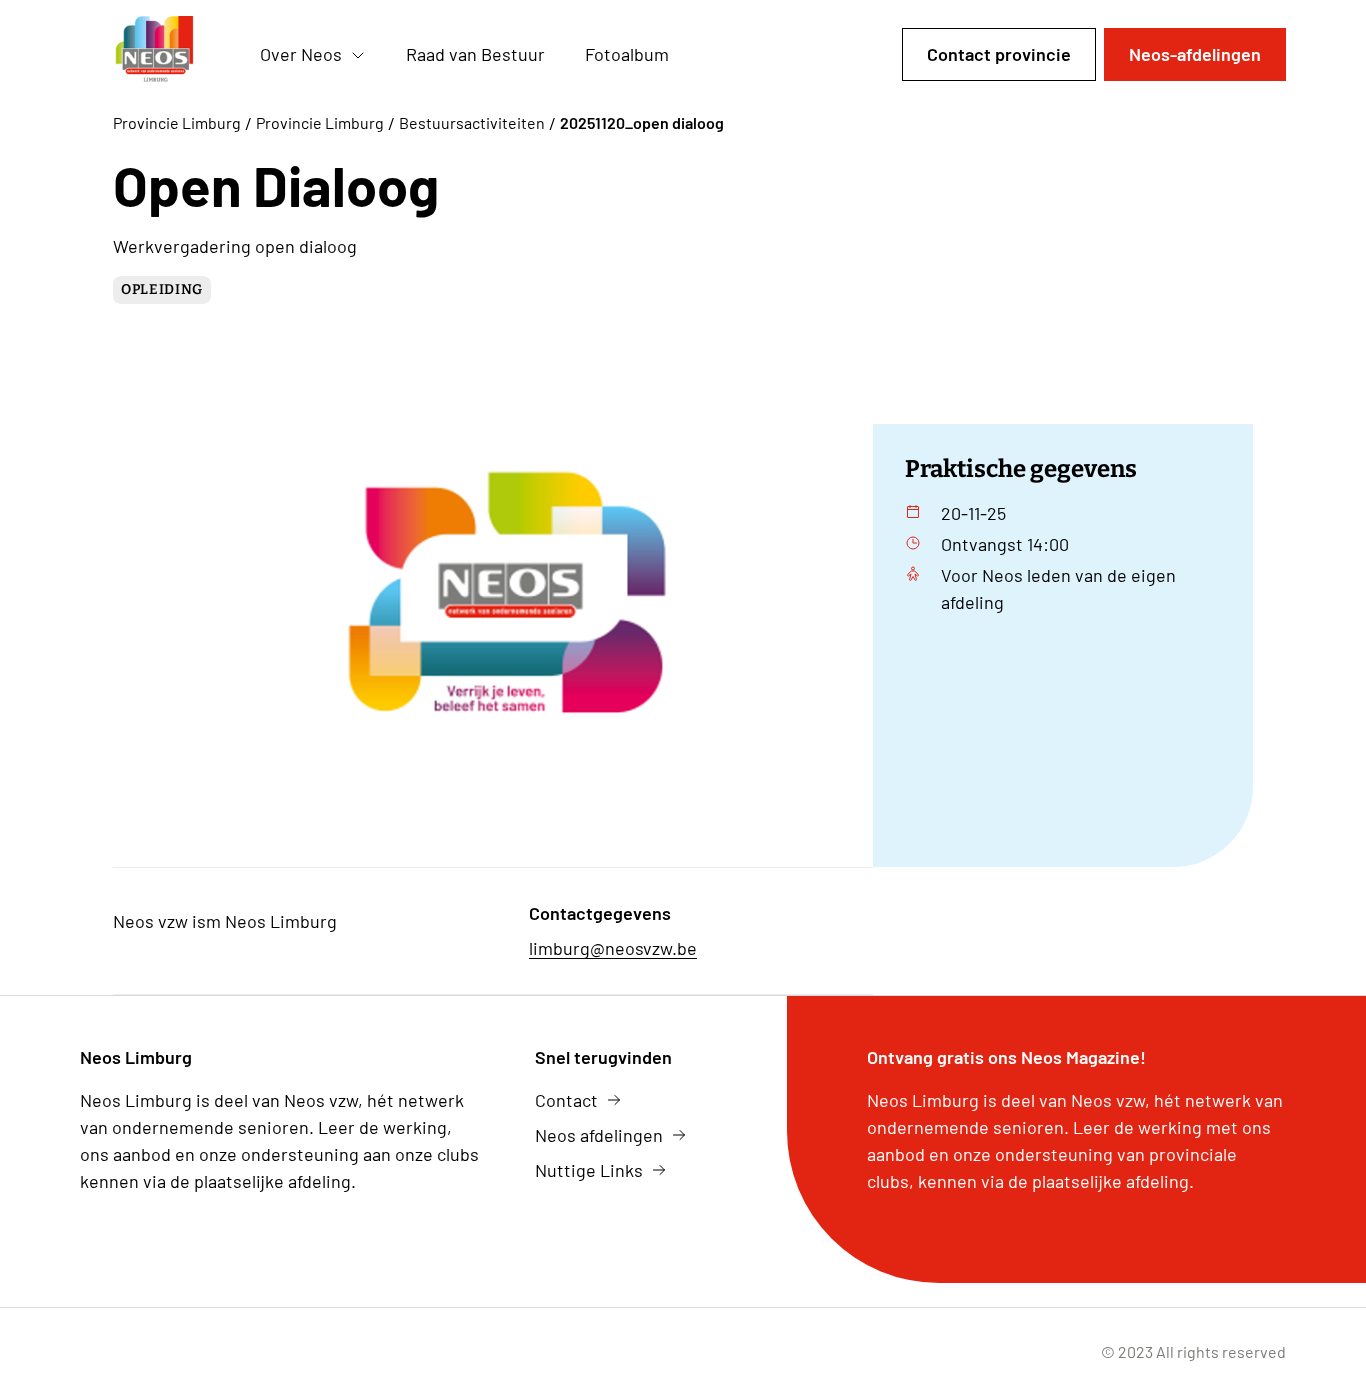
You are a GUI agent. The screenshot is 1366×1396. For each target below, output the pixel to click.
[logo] (154, 55)
